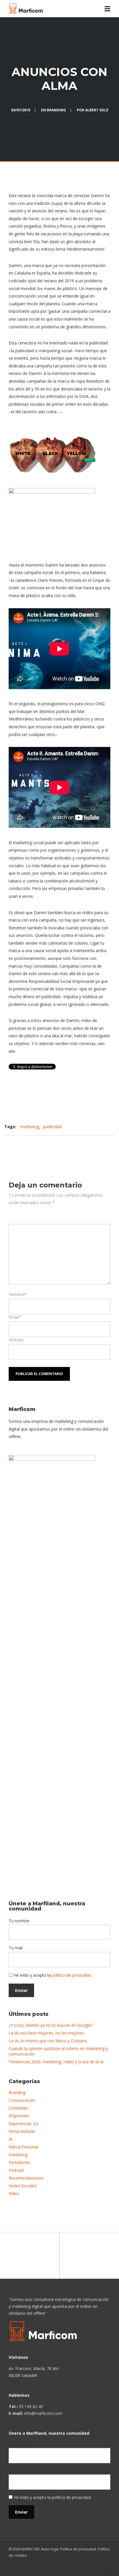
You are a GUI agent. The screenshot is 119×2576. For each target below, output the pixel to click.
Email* (15, 1317)
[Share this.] (34, 1144)
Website (16, 1340)
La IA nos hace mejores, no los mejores (46, 2033)
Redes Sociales (23, 2186)
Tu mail (16, 1948)
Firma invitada (22, 2131)
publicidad (52, 1127)
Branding (56, 110)
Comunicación (22, 2100)
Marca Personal (23, 2147)
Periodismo (19, 2162)
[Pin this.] (68, 1144)
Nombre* (18, 1294)
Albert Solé (97, 110)
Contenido (18, 2108)
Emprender (19, 2116)
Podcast (16, 2170)
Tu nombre (19, 1921)
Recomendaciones (26, 2178)
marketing (30, 1127)
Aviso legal (50, 2549)
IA (11, 2139)
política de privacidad (71, 1975)
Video (14, 2193)
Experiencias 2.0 (24, 2124)
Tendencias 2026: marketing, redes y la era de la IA (56, 2062)
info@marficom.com (43, 2413)
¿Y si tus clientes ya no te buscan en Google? (51, 2025)
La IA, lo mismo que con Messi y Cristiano (48, 2041)
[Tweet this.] (51, 1144)
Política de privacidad (78, 2549)
